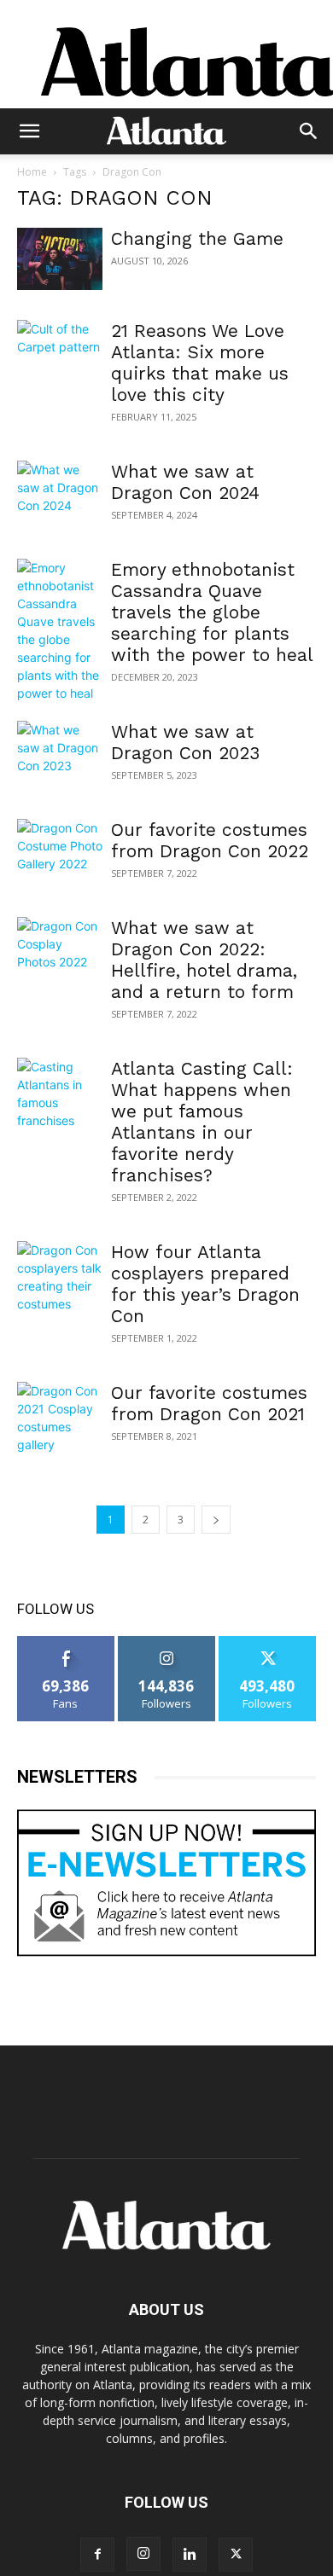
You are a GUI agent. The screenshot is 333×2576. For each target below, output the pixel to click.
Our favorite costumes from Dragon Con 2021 (209, 1403)
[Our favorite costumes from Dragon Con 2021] (60, 1418)
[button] (29, 131)
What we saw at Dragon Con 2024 (185, 482)
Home (32, 172)
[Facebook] (97, 2555)
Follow (167, 1642)
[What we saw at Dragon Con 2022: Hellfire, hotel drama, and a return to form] (60, 948)
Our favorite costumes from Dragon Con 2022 (210, 840)
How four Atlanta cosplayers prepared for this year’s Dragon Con (205, 1284)
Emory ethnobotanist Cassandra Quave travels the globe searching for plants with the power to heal (212, 612)
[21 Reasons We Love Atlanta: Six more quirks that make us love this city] (60, 351)
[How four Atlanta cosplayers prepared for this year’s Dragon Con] (60, 1277)
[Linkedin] (190, 2555)
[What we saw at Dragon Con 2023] (60, 752)
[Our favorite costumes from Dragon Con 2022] (60, 850)
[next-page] (216, 1520)
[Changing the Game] (60, 259)
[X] (236, 2555)
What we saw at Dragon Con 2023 (185, 742)
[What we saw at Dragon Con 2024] (60, 492)
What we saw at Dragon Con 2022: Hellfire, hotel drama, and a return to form (204, 960)
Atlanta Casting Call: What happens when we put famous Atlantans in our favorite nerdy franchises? (202, 1122)
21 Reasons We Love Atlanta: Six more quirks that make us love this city (200, 363)
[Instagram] (143, 2554)
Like (66, 1642)
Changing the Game (197, 238)
